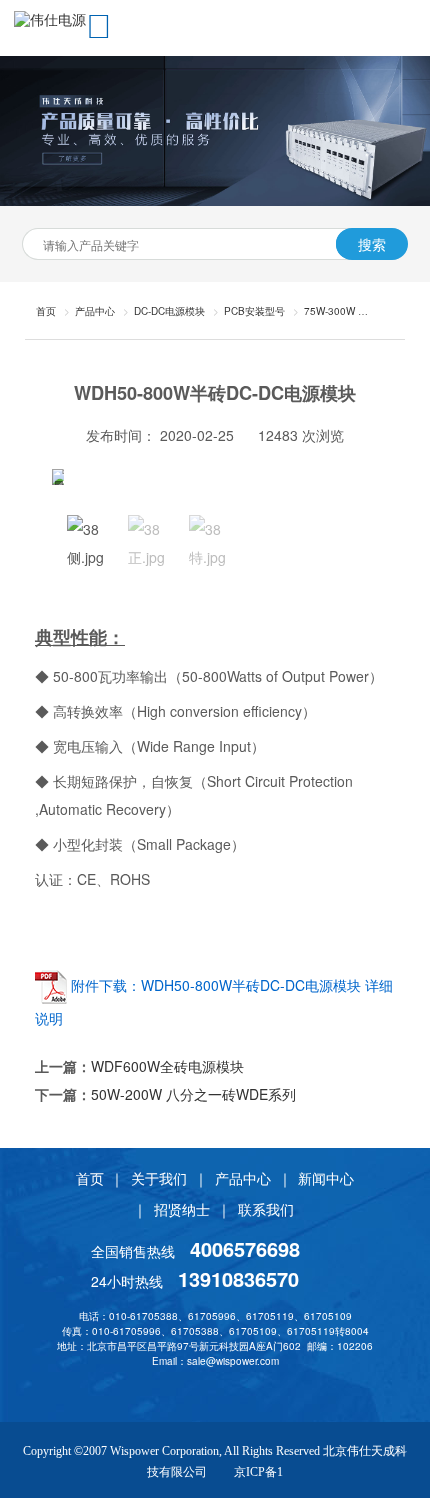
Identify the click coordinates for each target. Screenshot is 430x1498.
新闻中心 (326, 1178)
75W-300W (329, 311)
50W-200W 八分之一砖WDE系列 (193, 1094)
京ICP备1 (258, 1472)
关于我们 (159, 1178)
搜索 (372, 244)
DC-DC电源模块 (169, 311)
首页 (90, 1178)
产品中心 (95, 311)
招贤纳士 (182, 1209)
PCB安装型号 (254, 311)
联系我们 (266, 1209)
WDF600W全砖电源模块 (167, 1066)
